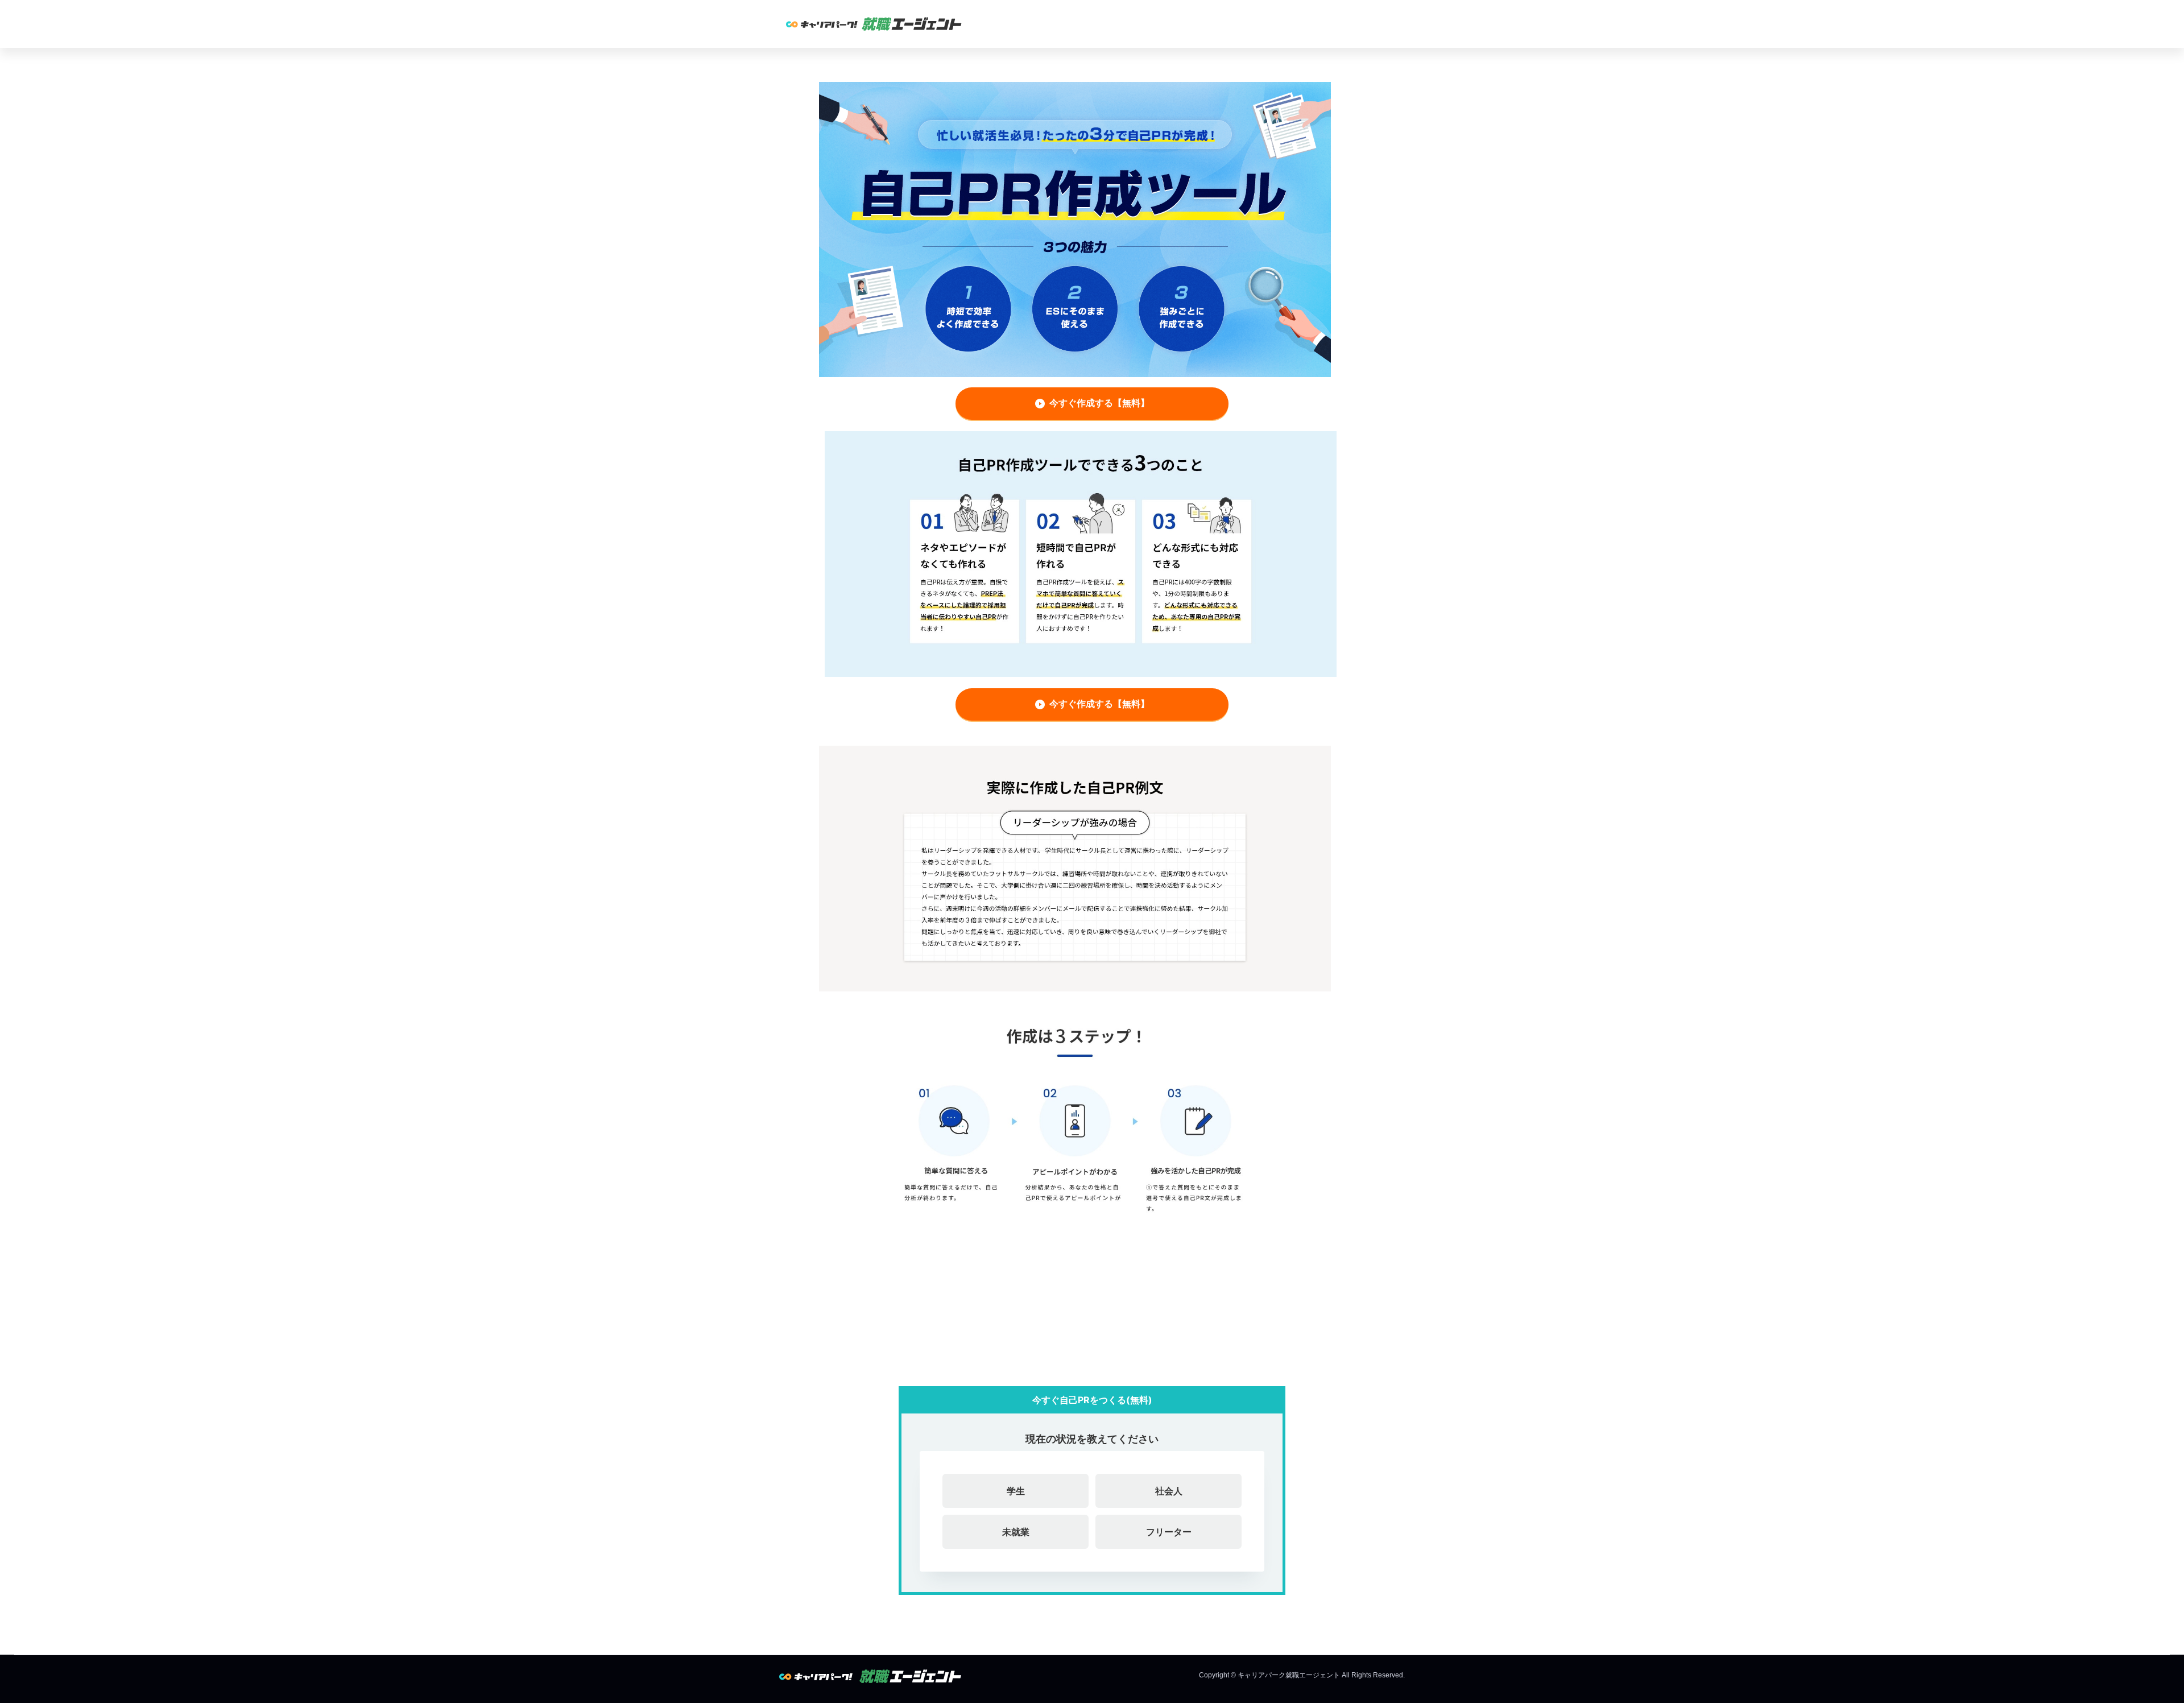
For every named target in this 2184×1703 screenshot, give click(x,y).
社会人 (1169, 1491)
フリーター (1169, 1532)
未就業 (1016, 1532)
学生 (1016, 1491)
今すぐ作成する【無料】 (1099, 403)
